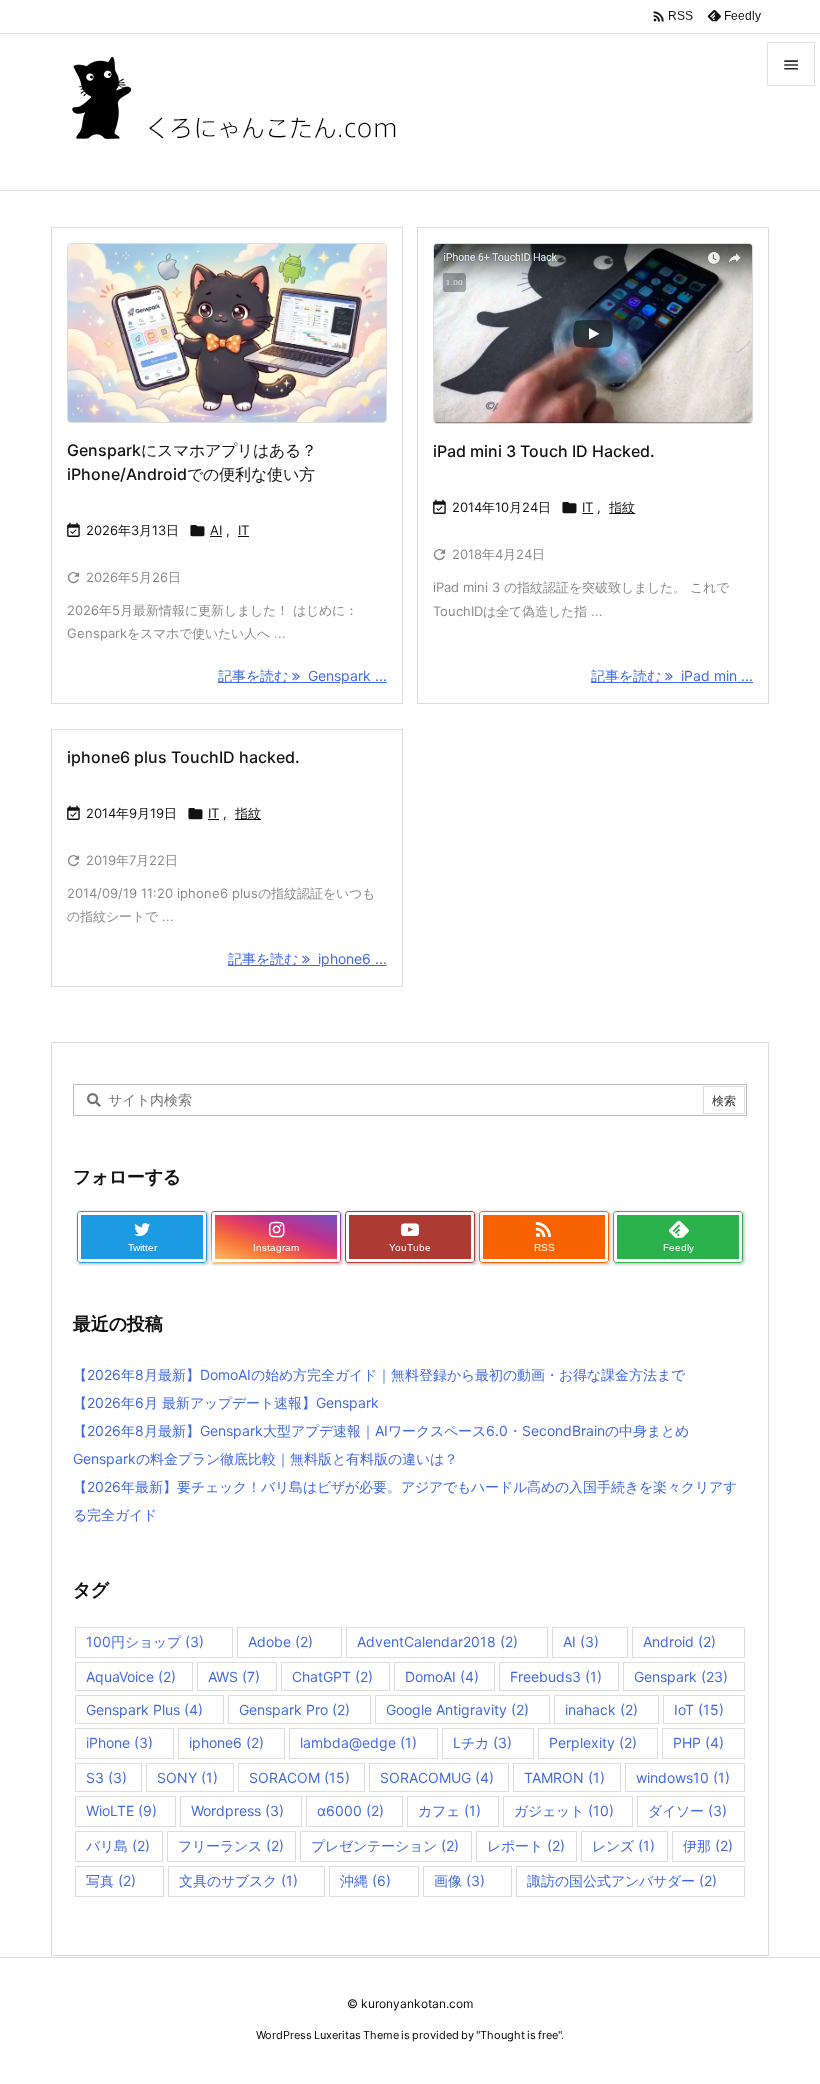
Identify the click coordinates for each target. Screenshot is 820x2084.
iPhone (119, 1742)
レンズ (623, 1845)
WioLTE (121, 1810)
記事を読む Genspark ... (302, 675)
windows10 (683, 1777)
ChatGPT (332, 1676)
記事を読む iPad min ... (672, 675)
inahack (601, 1709)
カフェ (449, 1810)
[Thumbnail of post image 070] (593, 333)
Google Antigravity (457, 1709)
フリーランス (231, 1845)
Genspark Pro (294, 1709)
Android (679, 1641)
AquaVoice (131, 1676)
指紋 (622, 507)
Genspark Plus (144, 1709)
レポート (526, 1845)
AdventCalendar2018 (437, 1641)
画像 (459, 1880)
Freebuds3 (556, 1676)
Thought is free (519, 2035)
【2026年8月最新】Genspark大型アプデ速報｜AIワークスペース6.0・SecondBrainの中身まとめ (381, 1430)
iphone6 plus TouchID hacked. (183, 757)
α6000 (350, 1810)
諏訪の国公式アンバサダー (622, 1880)
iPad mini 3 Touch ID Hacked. (544, 451)
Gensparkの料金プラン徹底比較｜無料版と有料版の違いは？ (265, 1458)
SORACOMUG (437, 1777)
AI (216, 530)
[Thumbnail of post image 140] (227, 333)
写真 (111, 1880)
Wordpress (237, 1810)
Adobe (280, 1641)
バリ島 (118, 1845)
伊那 (708, 1845)
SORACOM (299, 1777)
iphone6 (226, 1742)
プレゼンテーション (385, 1845)
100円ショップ (145, 1641)
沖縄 (365, 1880)
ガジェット (564, 1810)
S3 (106, 1777)
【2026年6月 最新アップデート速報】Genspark (226, 1402)
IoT (699, 1709)
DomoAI (442, 1676)
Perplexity (593, 1742)
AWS (234, 1676)
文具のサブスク (238, 1880)
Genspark (681, 1676)
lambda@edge (358, 1742)
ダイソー (687, 1810)
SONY (187, 1777)
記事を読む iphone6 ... (307, 958)
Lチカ (482, 1742)
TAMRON (564, 1777)
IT (243, 530)
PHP (698, 1742)
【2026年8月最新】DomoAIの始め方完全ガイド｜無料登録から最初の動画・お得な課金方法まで (379, 1374)
